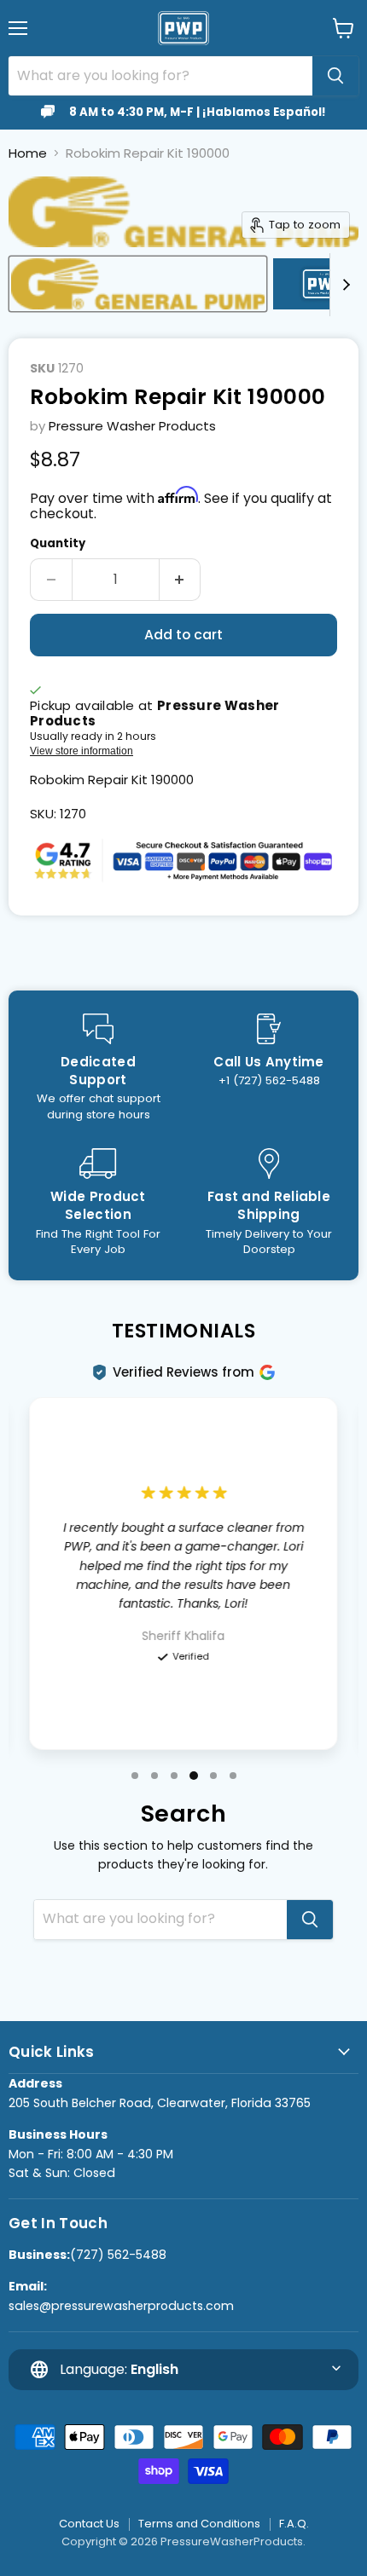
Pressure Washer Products (132, 426)
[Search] (335, 76)
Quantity (58, 543)
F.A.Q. (294, 2524)
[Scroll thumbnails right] (343, 285)
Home (28, 153)
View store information (82, 751)
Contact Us (89, 2524)
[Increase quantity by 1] (181, 580)
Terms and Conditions (199, 2524)
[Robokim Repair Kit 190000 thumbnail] (138, 284)
